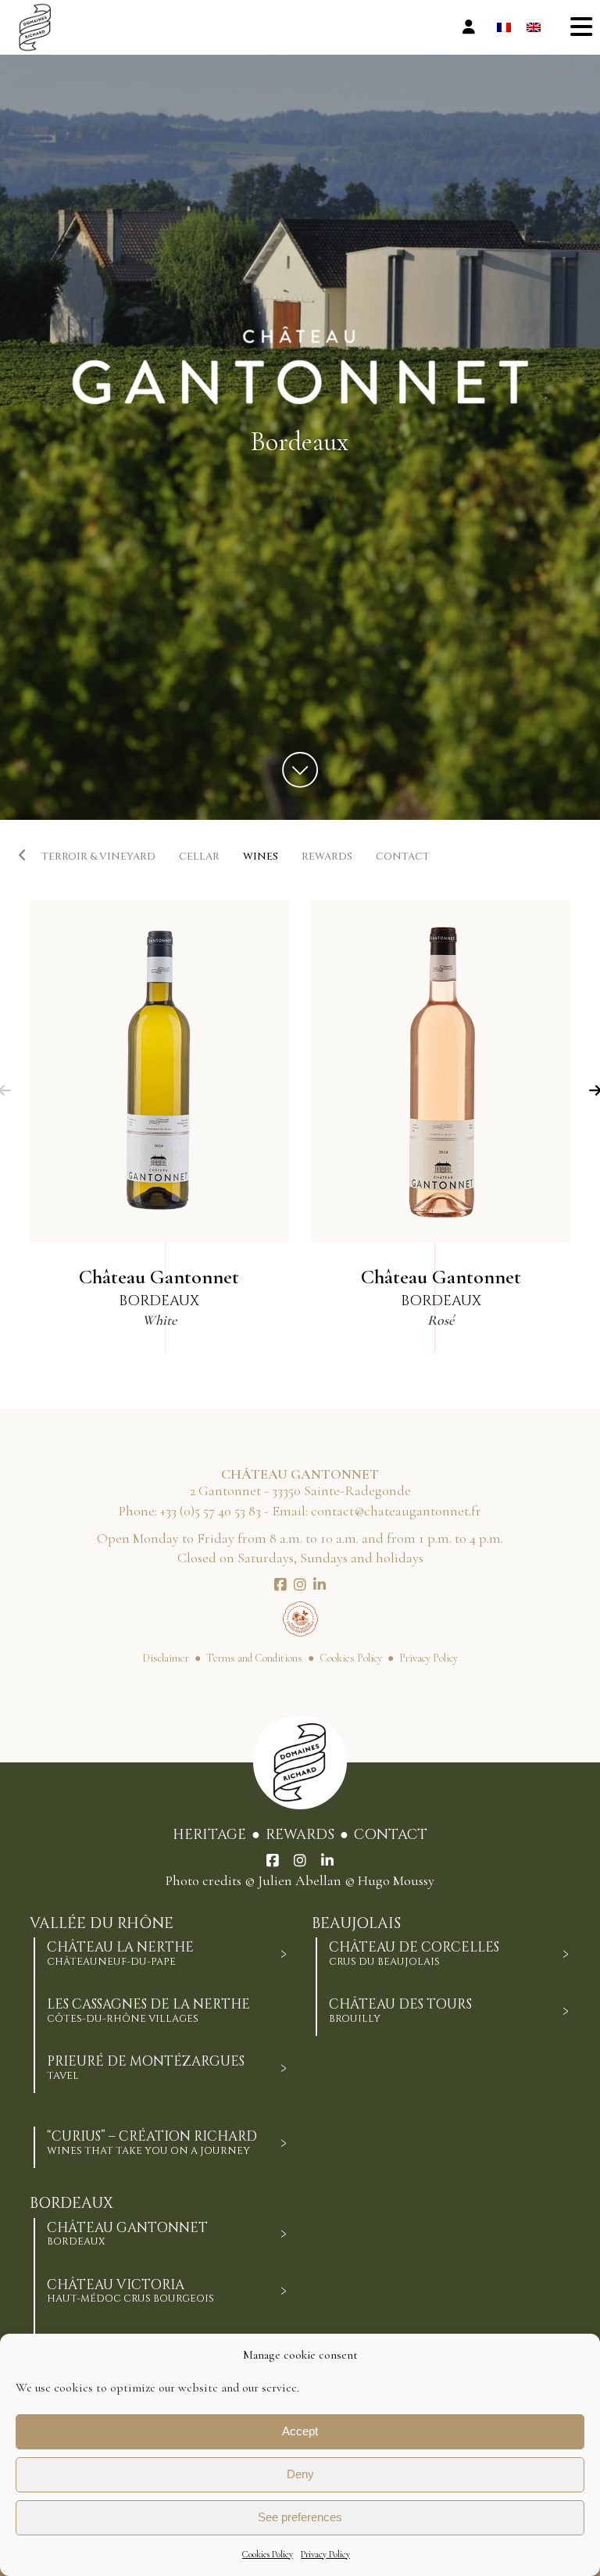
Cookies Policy (268, 2554)
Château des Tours (400, 2010)
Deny (300, 2474)
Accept (300, 2431)
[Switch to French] (504, 28)
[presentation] (30, 854)
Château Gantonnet (127, 2234)
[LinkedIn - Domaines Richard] (327, 1861)
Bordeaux (71, 2204)
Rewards (300, 1835)
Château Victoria (130, 2291)
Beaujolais (356, 1924)
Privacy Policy (325, 2554)
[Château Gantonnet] (159, 1072)
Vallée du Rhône (102, 1924)
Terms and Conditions (254, 1658)
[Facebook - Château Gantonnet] (280, 1585)
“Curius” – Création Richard (152, 2142)
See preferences (300, 2517)
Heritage (209, 1835)
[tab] (284, 1954)
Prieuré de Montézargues (146, 2067)
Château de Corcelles (414, 1953)
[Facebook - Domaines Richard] (273, 1861)
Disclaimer (166, 1658)
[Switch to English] (534, 28)
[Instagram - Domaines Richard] (300, 1861)
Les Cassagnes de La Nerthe (148, 2010)
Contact (391, 1835)
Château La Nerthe (120, 1953)
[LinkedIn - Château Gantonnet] (320, 1585)
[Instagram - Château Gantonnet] (300, 1585)
